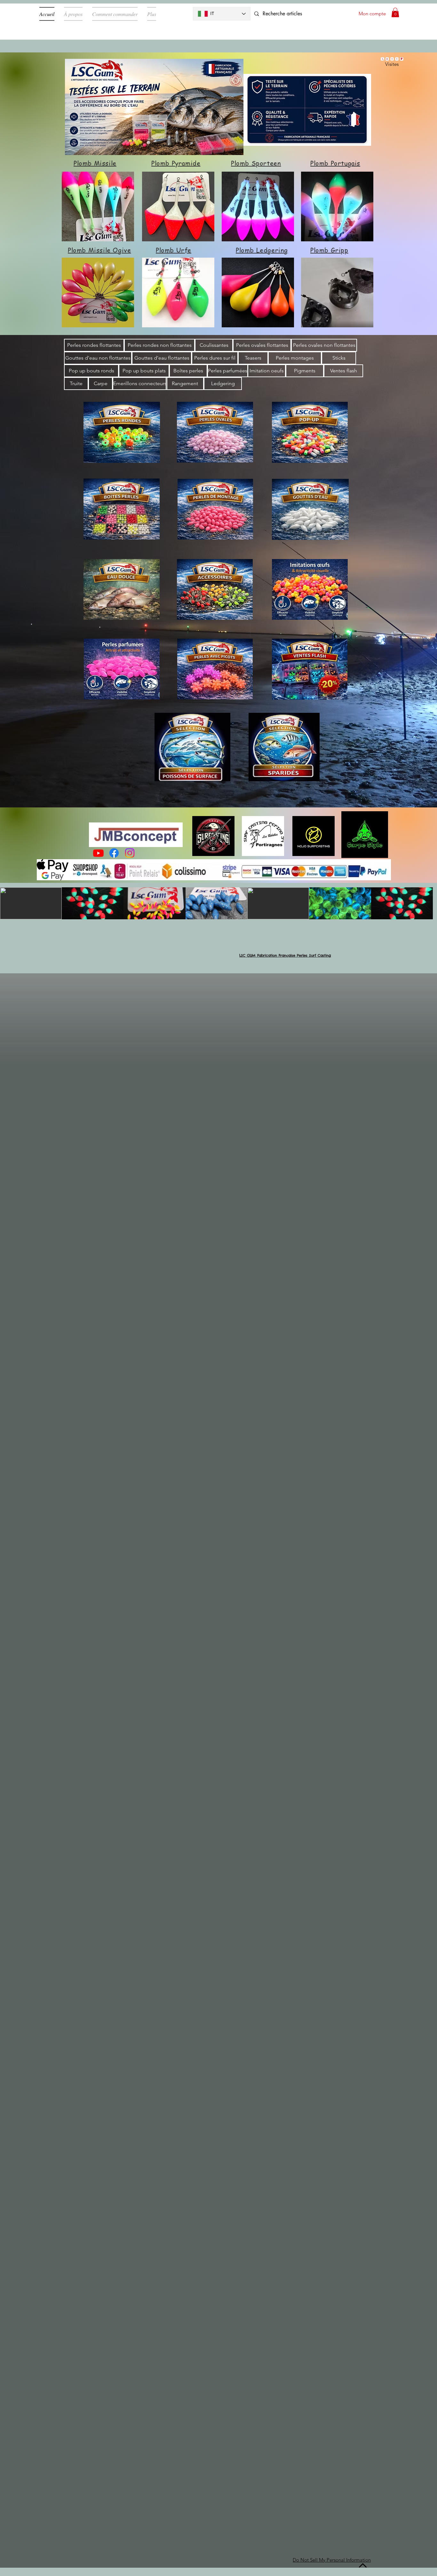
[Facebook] (114, 853)
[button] (395, 12)
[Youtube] (98, 853)
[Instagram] (130, 853)
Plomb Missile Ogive (99, 250)
